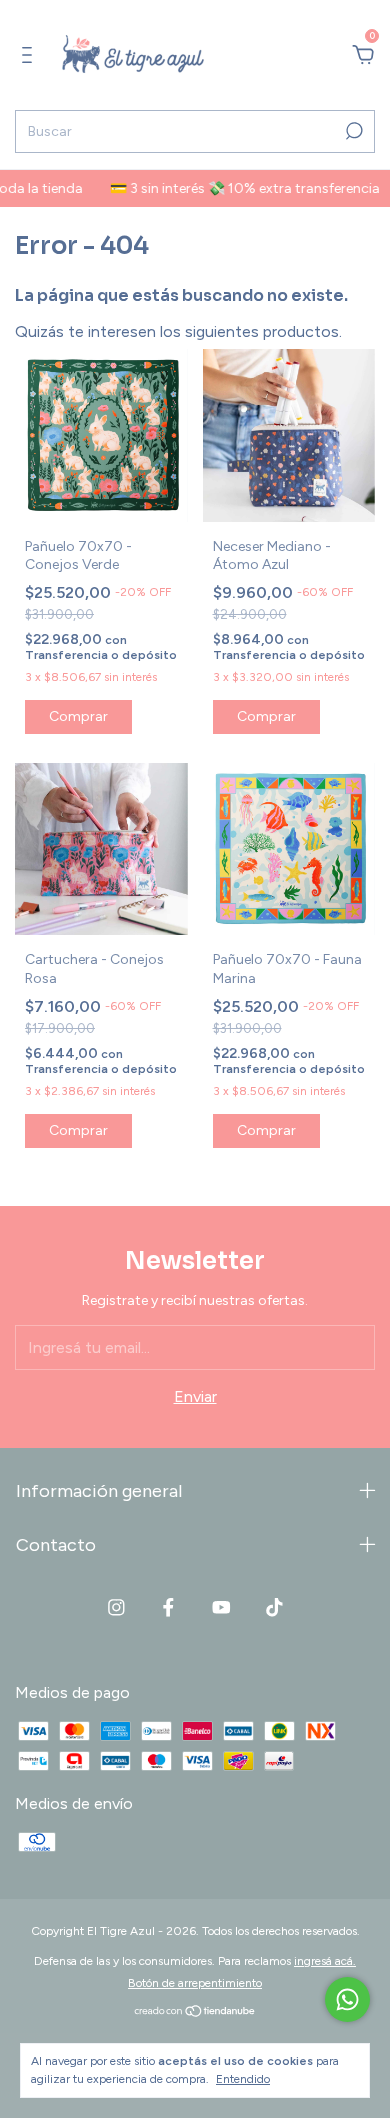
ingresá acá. (325, 1961)
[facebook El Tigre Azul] (168, 1607)
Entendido (243, 2079)
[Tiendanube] (195, 2012)
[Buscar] (352, 131)
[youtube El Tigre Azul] (221, 1607)
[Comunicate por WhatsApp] (347, 1999)
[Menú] (30, 55)
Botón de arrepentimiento (195, 1983)
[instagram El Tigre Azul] (116, 1607)
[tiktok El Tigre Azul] (274, 1607)
